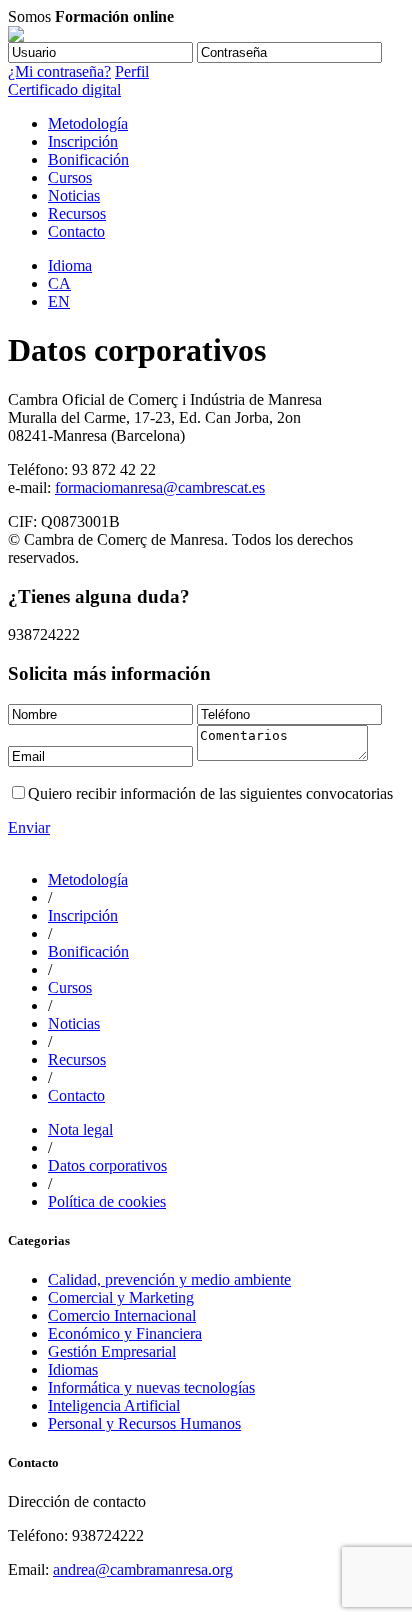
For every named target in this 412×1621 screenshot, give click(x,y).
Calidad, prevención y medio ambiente (169, 1279)
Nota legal (80, 1129)
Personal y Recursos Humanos (144, 1423)
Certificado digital (64, 89)
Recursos (77, 213)
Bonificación (88, 159)
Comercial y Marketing (121, 1297)
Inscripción (83, 141)
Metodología (88, 123)
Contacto (76, 231)
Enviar (29, 827)
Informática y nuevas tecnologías (151, 1387)
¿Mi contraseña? (59, 71)
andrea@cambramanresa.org (143, 1569)
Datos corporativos (107, 1165)
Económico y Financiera (125, 1333)
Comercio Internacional (122, 1315)
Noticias (74, 195)
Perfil (132, 71)
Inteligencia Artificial (114, 1405)
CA (59, 283)
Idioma (70, 265)
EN (59, 301)
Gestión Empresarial (112, 1351)
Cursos (70, 177)
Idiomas (73, 1369)
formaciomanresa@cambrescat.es (160, 487)
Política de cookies (107, 1201)
